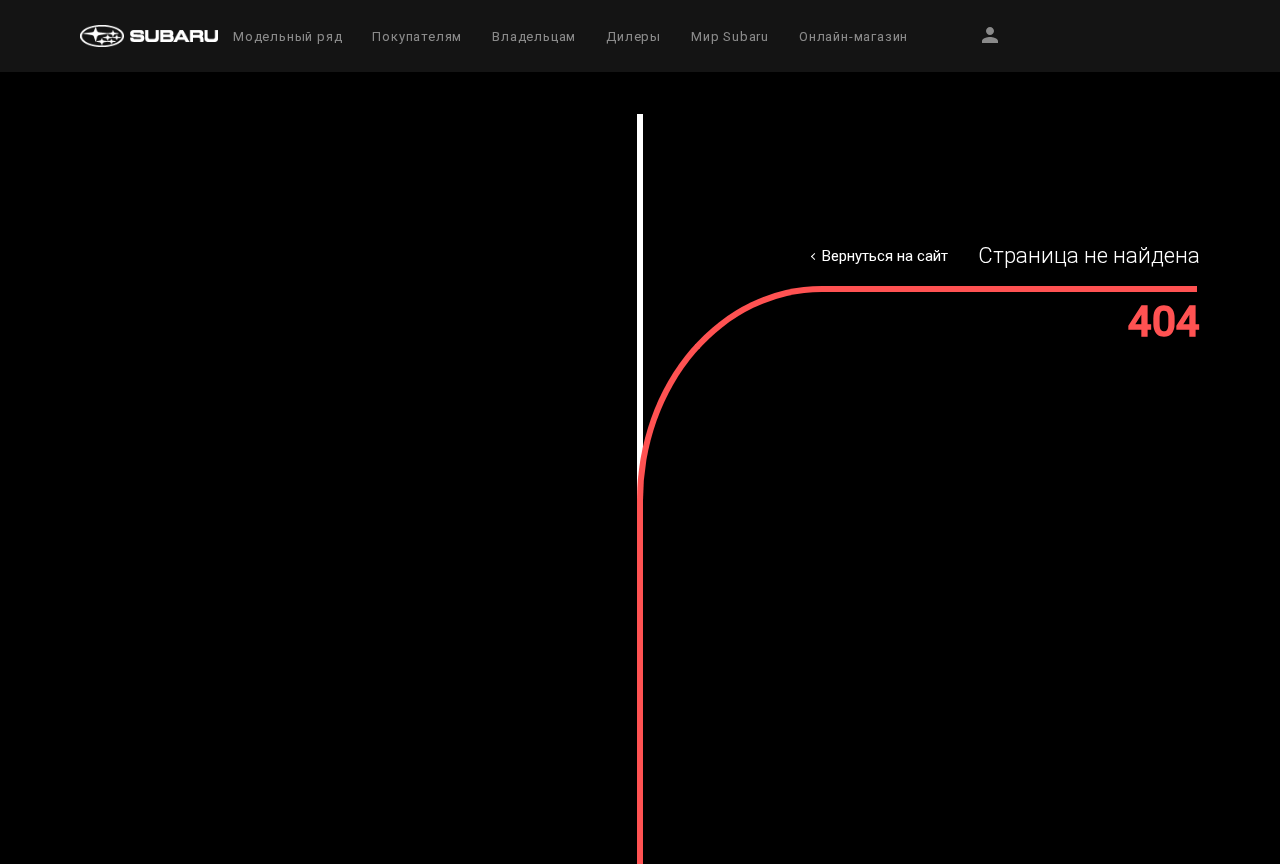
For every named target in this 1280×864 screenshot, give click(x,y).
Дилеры (633, 36)
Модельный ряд (287, 36)
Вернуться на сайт (885, 256)
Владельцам (534, 36)
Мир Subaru (730, 36)
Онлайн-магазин (853, 36)
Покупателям (417, 36)
